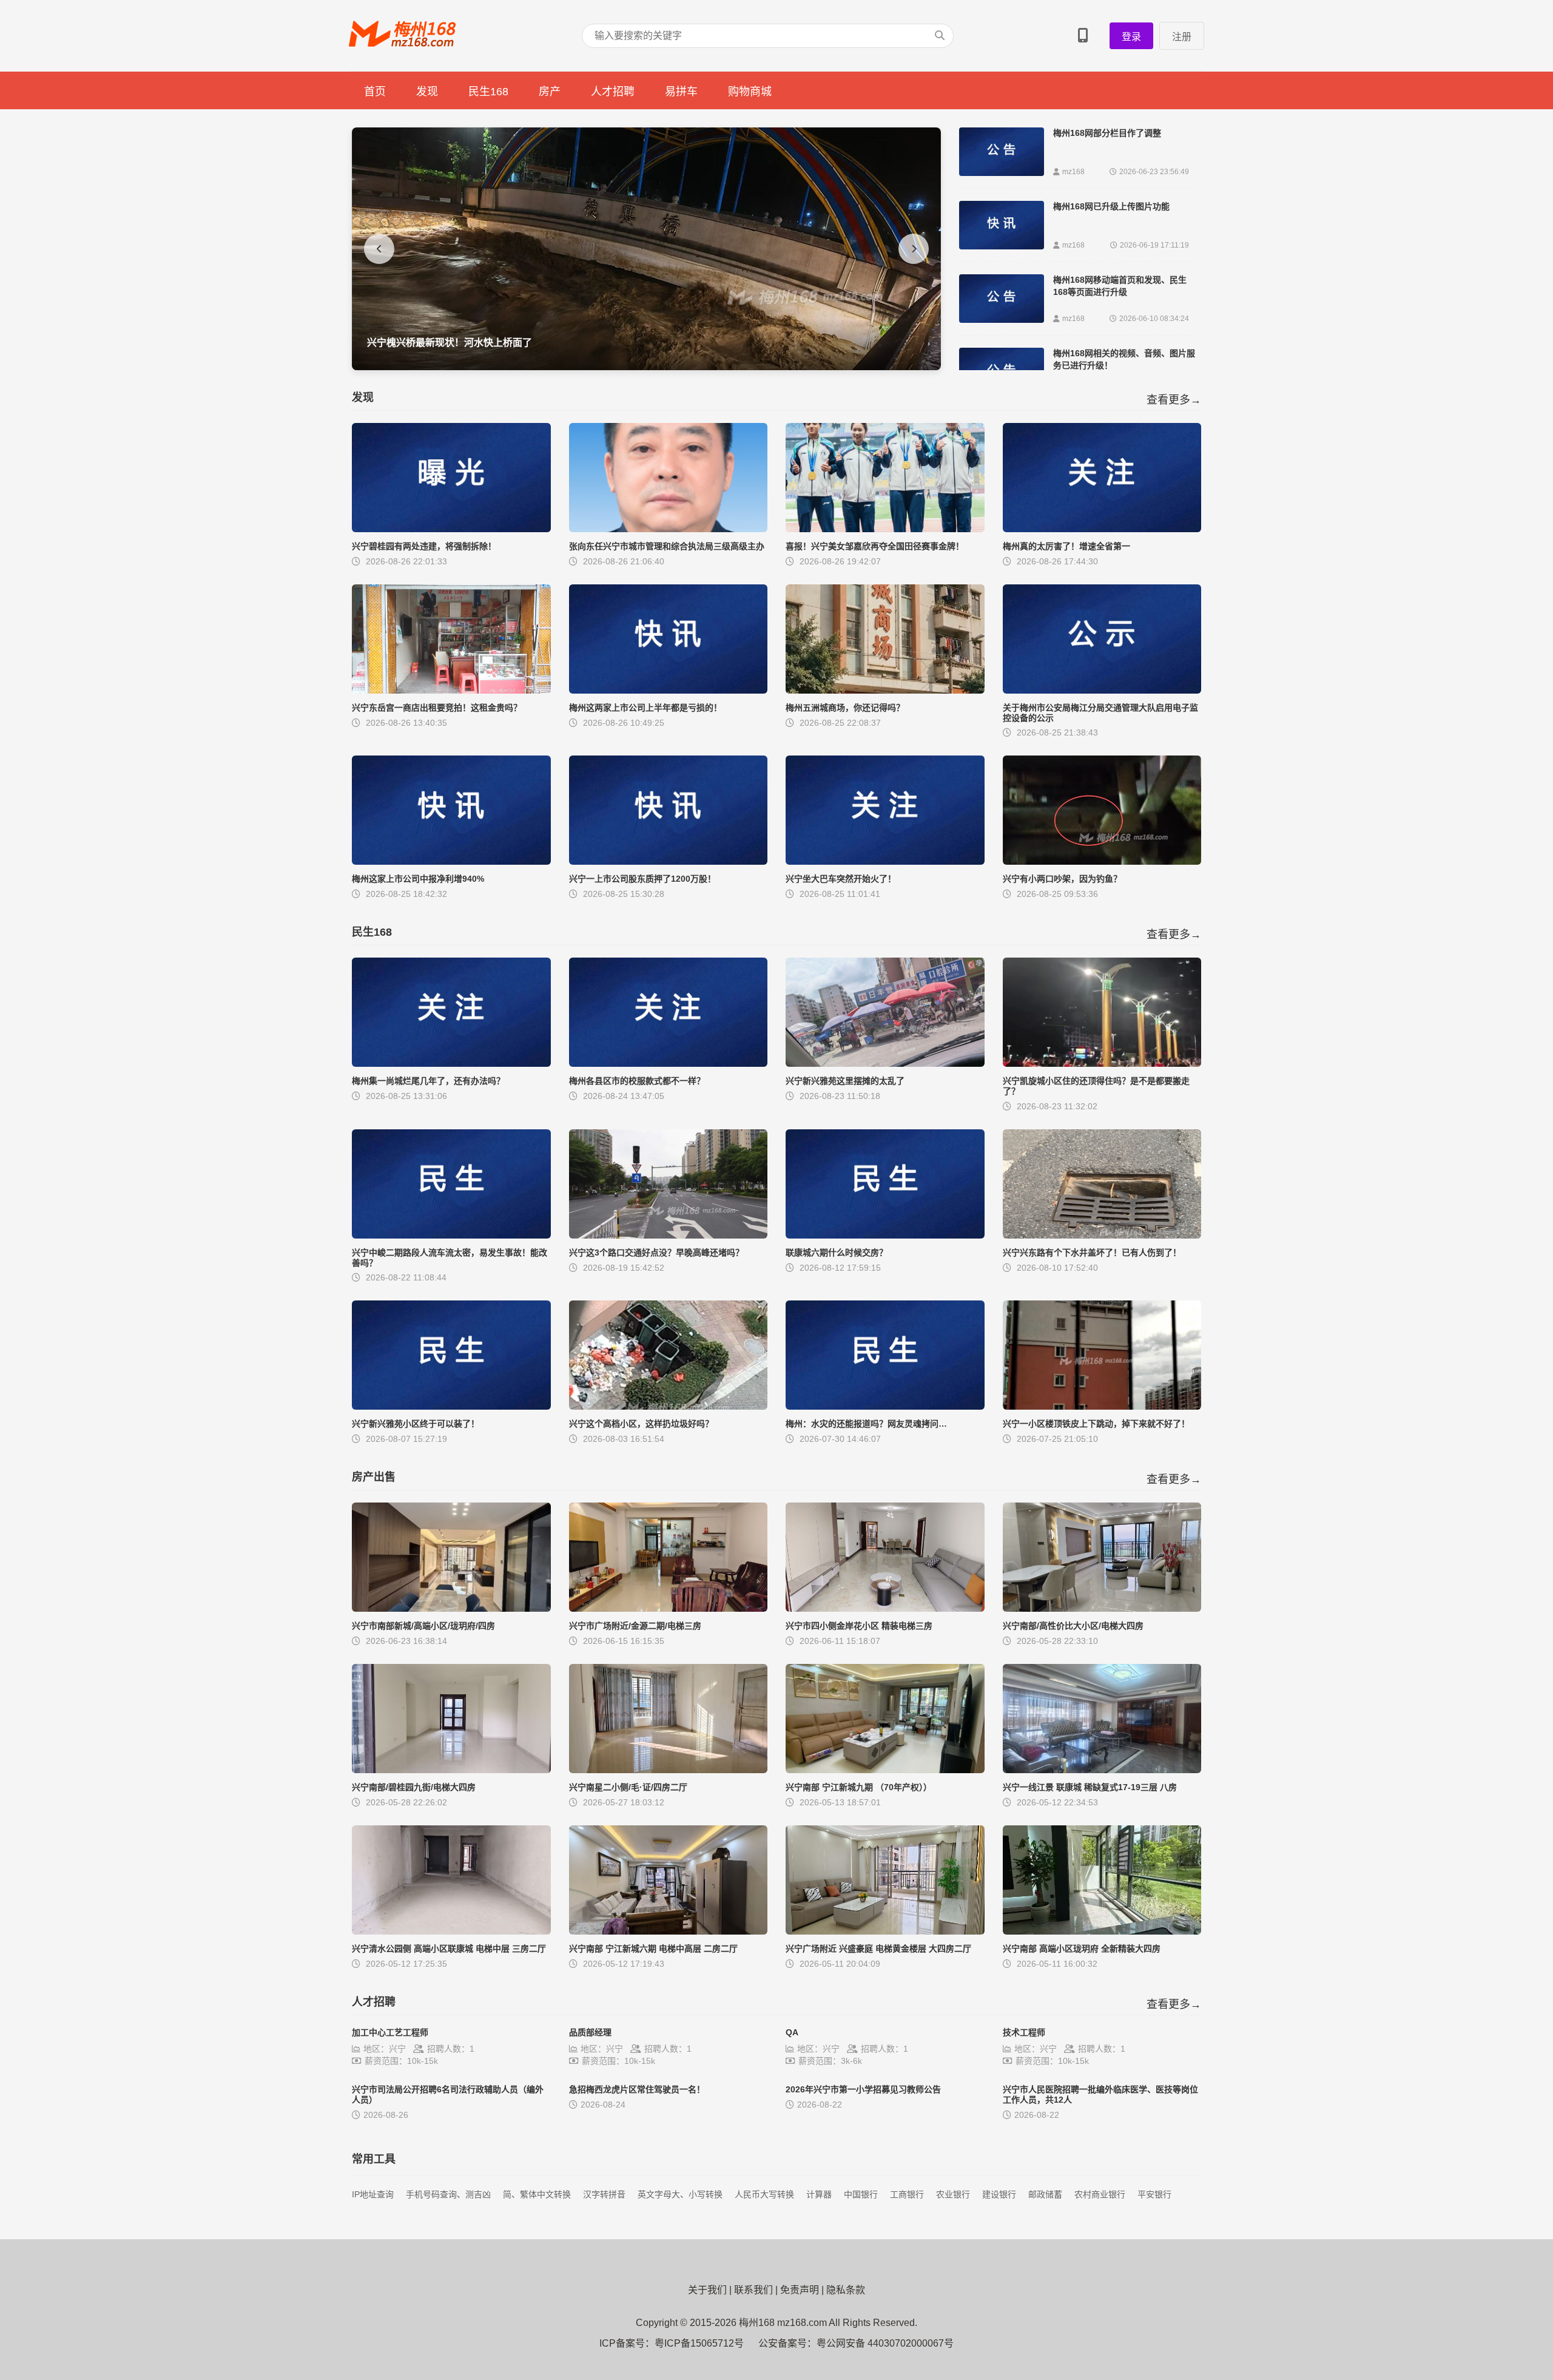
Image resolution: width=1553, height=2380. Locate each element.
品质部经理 (590, 2032)
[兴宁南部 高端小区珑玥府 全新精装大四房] (1102, 1931)
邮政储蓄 (1045, 2194)
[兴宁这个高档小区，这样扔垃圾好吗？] (669, 1406)
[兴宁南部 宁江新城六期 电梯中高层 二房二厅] (669, 1931)
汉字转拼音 (604, 2194)
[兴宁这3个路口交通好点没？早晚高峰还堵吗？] (669, 1235)
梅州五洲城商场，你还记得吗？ (845, 708)
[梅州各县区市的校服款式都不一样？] (669, 1063)
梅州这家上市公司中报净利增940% (418, 879)
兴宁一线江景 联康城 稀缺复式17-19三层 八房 (1090, 1787)
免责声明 (800, 2290)
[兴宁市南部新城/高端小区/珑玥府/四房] (451, 1608)
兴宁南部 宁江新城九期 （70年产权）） (859, 1787)
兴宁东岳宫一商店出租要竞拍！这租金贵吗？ (437, 708)
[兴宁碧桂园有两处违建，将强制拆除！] (451, 529)
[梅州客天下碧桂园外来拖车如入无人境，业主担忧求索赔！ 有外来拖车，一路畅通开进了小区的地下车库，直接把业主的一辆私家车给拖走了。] (646, 367)
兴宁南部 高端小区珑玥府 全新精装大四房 (1082, 1949)
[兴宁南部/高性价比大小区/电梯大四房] (1102, 1608)
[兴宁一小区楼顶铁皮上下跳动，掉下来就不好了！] (1102, 1406)
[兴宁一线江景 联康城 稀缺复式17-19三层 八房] (1102, 1770)
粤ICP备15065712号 (699, 2343)
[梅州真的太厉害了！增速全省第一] (1102, 529)
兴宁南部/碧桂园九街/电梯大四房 (414, 1787)
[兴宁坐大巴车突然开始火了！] (885, 861)
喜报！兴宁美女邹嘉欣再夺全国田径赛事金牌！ (875, 546)
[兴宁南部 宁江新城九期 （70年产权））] (885, 1770)
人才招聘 (613, 92)
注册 (1182, 37)
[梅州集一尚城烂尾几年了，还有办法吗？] (451, 1063)
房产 (550, 92)
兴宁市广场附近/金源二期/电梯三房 (635, 1626)
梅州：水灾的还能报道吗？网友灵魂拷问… (866, 1424)
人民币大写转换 (764, 2194)
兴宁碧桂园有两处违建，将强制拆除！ (424, 546)
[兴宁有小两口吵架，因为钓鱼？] (1102, 861)
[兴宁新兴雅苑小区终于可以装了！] (451, 1406)
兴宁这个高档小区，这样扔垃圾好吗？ (641, 1424)
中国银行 (861, 2194)
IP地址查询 (373, 2194)
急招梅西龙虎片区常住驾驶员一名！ (637, 2089)
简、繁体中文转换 (537, 2194)
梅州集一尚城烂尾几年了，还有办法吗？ (428, 1081)
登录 (1131, 37)
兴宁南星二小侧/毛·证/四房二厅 (628, 1787)
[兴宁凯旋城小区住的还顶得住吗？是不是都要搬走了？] (1102, 1063)
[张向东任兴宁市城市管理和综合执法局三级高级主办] (669, 529)
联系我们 (753, 2290)
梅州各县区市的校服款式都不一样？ (637, 1081)
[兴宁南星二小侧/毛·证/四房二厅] (669, 1770)
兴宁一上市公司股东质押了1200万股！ (642, 879)
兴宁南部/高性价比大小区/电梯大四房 (1073, 1626)
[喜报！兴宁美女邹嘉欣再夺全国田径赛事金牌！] (885, 529)
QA (792, 2032)
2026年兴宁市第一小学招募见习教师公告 (863, 2089)
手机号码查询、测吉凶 (448, 2194)
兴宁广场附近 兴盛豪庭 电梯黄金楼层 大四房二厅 (878, 1949)
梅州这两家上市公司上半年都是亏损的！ (645, 708)
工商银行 (907, 2194)
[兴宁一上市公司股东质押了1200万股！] (669, 861)
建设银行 (999, 2194)
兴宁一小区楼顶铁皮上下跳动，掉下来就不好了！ (1096, 1424)
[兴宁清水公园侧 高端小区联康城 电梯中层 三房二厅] (451, 1931)
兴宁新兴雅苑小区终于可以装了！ (416, 1424)
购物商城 (750, 92)
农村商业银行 (1100, 2194)
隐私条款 (846, 2290)
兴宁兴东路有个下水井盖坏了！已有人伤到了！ (1092, 1253)
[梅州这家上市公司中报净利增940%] (451, 861)
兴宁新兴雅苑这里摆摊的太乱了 (845, 1081)
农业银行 (953, 2194)
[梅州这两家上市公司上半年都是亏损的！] (669, 690)
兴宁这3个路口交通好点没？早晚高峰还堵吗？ (656, 1253)
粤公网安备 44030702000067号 (885, 2343)
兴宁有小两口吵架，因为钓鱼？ (1062, 879)
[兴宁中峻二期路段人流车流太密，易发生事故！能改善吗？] (451, 1235)
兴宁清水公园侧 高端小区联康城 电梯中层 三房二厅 (449, 1949)
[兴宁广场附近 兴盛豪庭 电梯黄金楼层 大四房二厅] (885, 1931)
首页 (375, 92)
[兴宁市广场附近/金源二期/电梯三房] (669, 1608)
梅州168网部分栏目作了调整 (1107, 133)
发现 (427, 92)
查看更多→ (1174, 400)
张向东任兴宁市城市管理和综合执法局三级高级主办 (667, 546)
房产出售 (374, 1477)
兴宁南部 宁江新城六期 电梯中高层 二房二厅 (653, 1949)
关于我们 (707, 2290)
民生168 (488, 92)
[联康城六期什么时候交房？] (885, 1235)
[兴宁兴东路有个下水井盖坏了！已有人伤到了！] (1102, 1235)
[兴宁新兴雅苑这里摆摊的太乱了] (885, 1063)
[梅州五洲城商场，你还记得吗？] (885, 690)
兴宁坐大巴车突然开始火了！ (841, 879)
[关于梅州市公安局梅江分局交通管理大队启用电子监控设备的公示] (1102, 690)
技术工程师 (1024, 2032)
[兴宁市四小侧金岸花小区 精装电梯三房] (885, 1608)
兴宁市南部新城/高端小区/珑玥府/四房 (423, 1626)
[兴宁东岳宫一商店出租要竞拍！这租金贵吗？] (451, 690)
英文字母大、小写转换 (680, 2194)
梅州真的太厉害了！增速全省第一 (1066, 546)
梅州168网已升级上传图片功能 (1111, 206)
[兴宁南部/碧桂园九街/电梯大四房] (451, 1770)
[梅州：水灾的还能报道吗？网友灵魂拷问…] (885, 1406)
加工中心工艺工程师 (390, 2032)
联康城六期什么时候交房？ (837, 1253)
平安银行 (1154, 2194)
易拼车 (681, 92)
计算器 (819, 2194)
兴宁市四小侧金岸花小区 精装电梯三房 (859, 1626)
